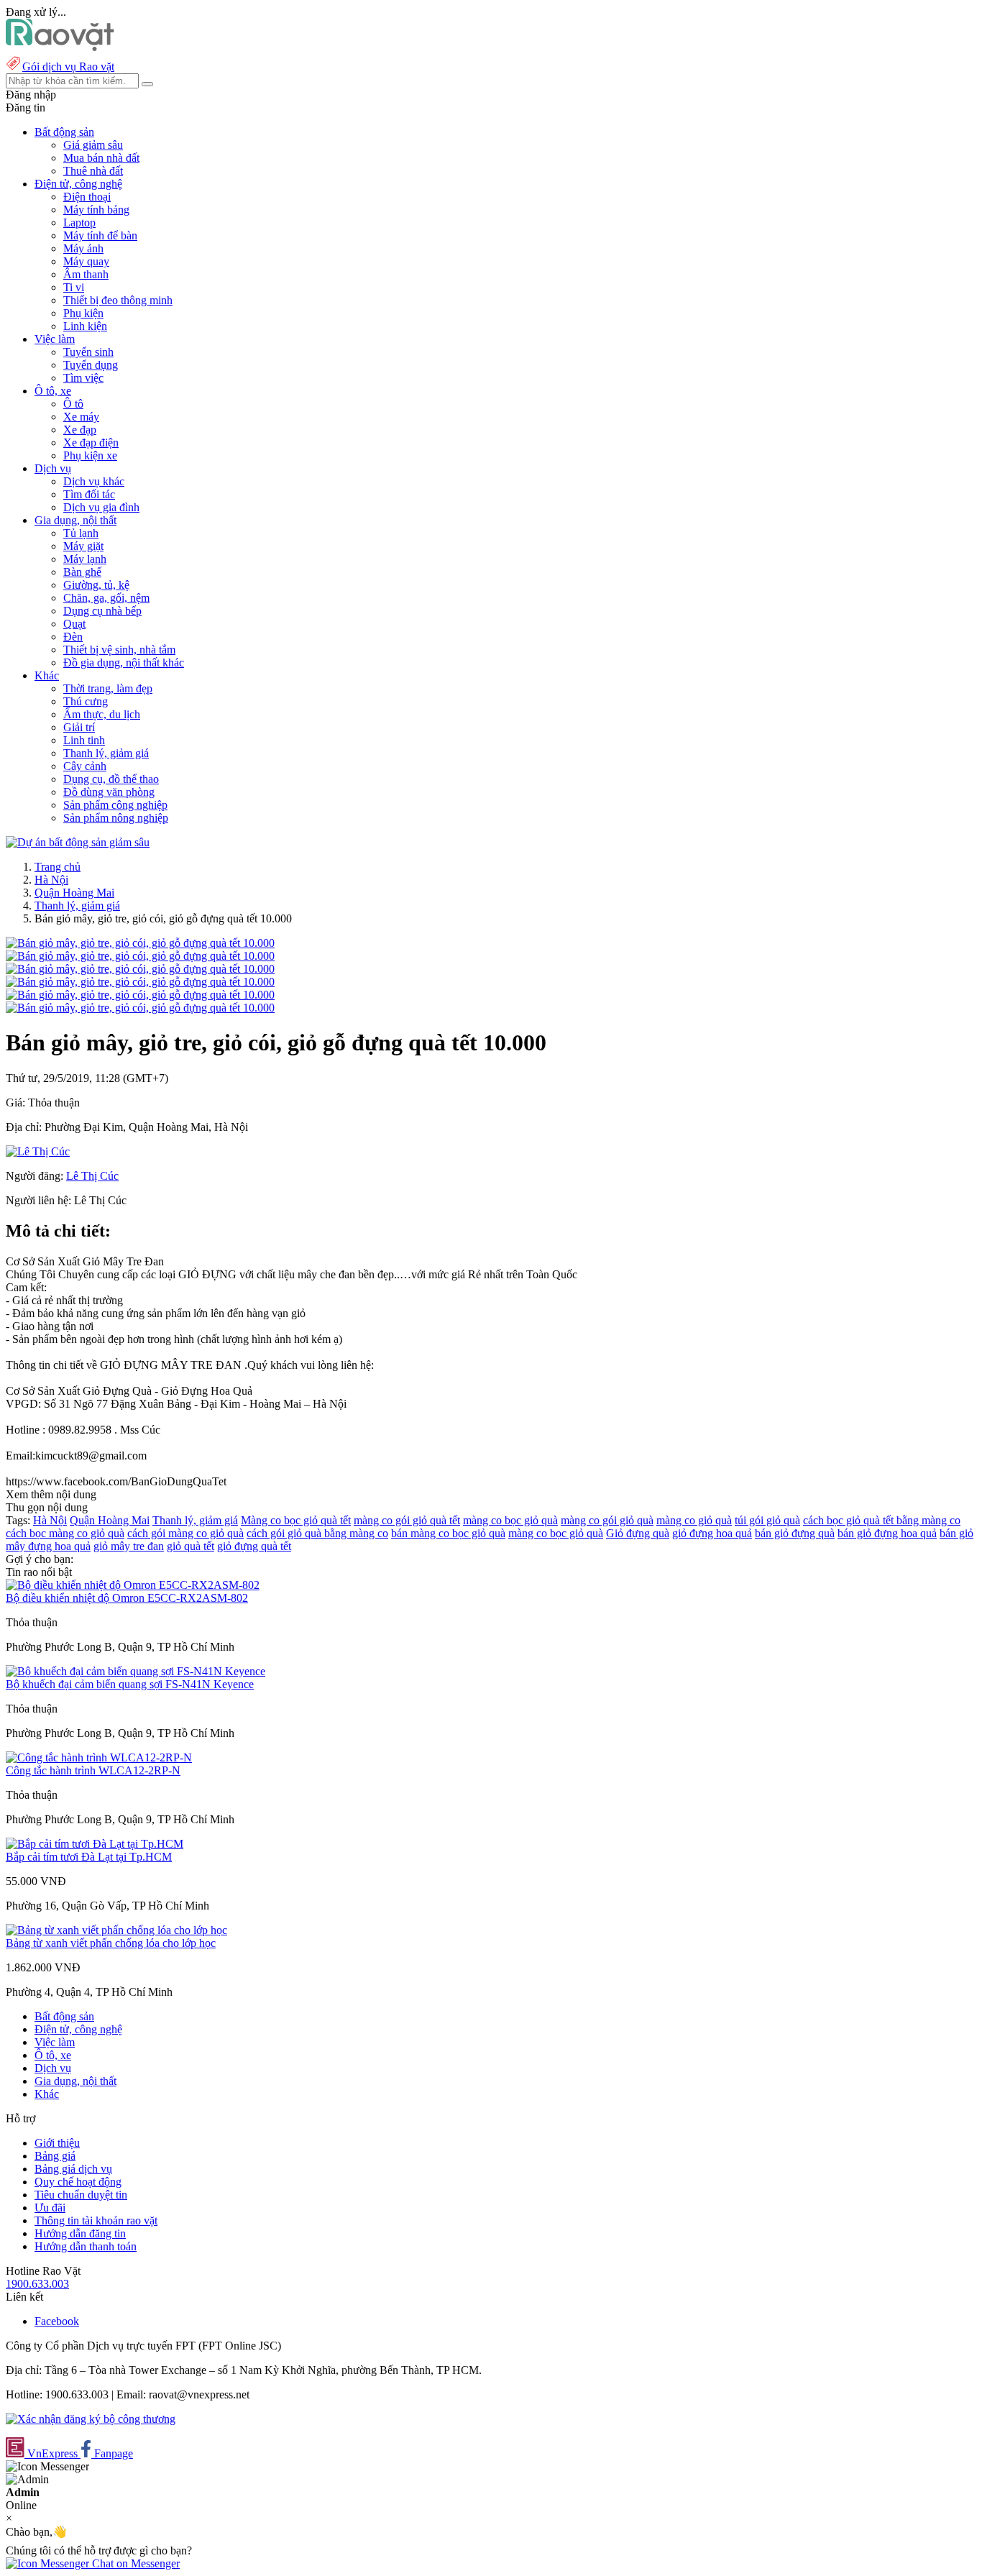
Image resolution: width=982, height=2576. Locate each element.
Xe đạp (80, 430)
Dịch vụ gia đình (101, 507)
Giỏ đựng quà (638, 1533)
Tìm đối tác (89, 494)
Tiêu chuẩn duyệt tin (81, 2195)
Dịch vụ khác (94, 481)
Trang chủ (58, 867)
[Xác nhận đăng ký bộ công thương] (91, 2419)
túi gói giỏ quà (767, 1520)
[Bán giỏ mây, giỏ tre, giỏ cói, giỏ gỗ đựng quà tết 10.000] (140, 943)
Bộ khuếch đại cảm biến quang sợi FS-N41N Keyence (130, 1684)
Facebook (57, 2321)
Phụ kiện (83, 313)
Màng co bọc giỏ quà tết (296, 1520)
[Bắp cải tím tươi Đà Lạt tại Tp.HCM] (95, 1844)
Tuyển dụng (91, 365)
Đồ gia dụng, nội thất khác (124, 663)
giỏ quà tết (191, 1546)
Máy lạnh (85, 559)
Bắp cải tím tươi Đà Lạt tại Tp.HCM (89, 1857)
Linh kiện (85, 326)
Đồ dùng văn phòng (109, 792)
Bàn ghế (82, 572)
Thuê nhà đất (93, 171)
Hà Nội (51, 880)
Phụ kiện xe (90, 455)
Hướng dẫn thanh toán (86, 2246)
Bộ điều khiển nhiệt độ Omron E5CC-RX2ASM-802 (127, 1598)
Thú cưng (86, 701)
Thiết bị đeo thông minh (118, 300)
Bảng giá (55, 2156)
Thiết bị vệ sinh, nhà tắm (119, 650)
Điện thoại (87, 197)
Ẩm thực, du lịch (102, 714)
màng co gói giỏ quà (607, 1520)
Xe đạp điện (91, 443)
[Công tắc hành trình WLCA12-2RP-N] (99, 1757)
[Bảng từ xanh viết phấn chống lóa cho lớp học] (116, 1930)
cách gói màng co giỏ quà (185, 1533)
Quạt (74, 624)
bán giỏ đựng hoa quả (887, 1533)
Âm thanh (86, 274)
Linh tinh (84, 740)
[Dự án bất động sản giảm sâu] (78, 842)
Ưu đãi (50, 2208)
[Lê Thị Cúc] (38, 1151)
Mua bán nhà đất (101, 158)
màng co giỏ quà (694, 1520)
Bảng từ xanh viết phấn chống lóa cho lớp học (111, 1943)
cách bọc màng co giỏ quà (65, 1533)
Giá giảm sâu (93, 145)
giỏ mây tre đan (129, 1546)
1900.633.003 (37, 2284)
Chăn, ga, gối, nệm (106, 598)
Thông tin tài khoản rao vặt (96, 2220)
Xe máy (81, 417)
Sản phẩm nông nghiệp (116, 818)
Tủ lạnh (81, 533)
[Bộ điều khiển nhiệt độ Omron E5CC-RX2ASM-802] (133, 1585)
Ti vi (74, 287)
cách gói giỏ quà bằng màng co (317, 1533)
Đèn (73, 637)
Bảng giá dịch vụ (73, 2169)
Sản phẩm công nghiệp (115, 805)
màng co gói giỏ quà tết (407, 1520)
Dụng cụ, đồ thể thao (111, 779)
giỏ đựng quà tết (254, 1546)
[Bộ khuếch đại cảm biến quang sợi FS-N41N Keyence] (136, 1671)
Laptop (79, 223)
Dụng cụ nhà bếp (102, 611)
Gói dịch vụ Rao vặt (68, 67)
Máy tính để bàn (100, 235)
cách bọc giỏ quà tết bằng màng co (882, 1520)
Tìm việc (83, 378)
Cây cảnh (85, 766)
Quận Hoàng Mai (74, 893)
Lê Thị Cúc (92, 1176)
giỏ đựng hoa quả (712, 1533)
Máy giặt (83, 546)
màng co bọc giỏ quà (510, 1520)
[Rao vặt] (60, 47)
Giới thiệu (57, 2143)
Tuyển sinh (88, 352)
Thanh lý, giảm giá (106, 753)
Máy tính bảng (96, 210)
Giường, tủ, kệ (96, 585)
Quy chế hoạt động (78, 2182)
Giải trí (79, 727)
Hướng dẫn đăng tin (80, 2233)
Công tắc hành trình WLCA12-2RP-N (93, 1770)
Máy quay (86, 261)
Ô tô (73, 404)
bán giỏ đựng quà (795, 1533)
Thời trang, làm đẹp (108, 688)
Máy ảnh (83, 248)
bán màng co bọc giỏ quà (448, 1533)
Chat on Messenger (134, 2563)
